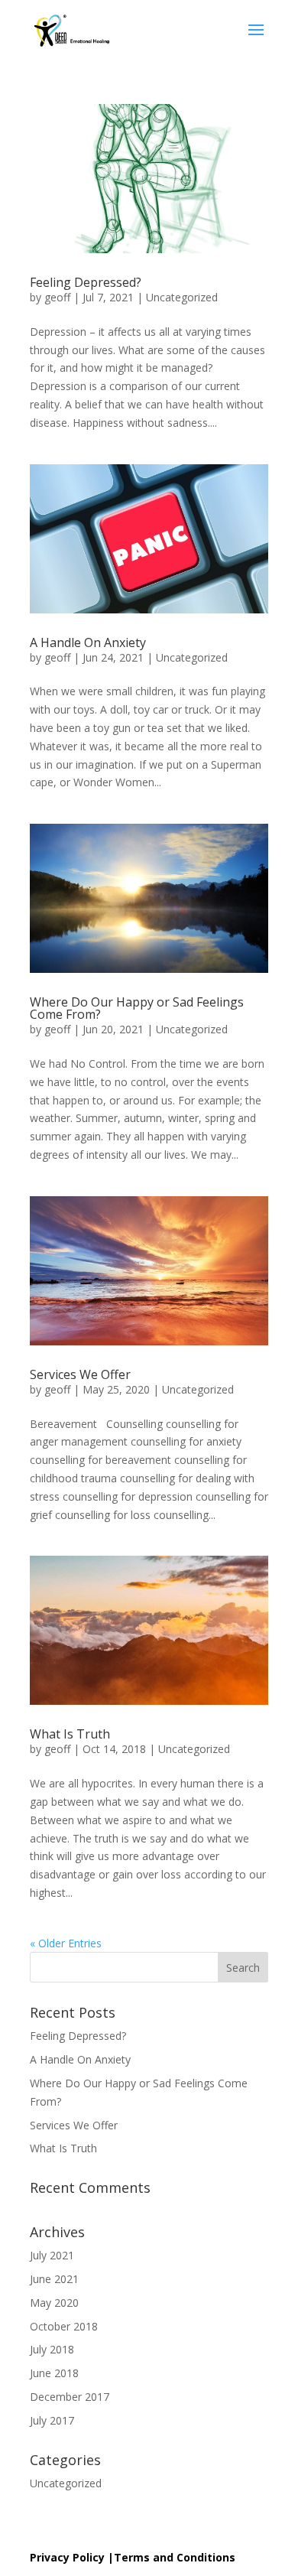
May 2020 (54, 2303)
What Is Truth (70, 1734)
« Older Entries (66, 1943)
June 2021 (54, 2279)
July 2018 (52, 2349)
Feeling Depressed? (86, 282)
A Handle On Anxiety (88, 642)
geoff (57, 297)
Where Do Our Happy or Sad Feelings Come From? (137, 1008)
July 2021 (52, 2255)
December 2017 (70, 2397)
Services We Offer (80, 1374)
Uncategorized (182, 297)
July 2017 (52, 2420)
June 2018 (54, 2373)
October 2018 (64, 2326)
